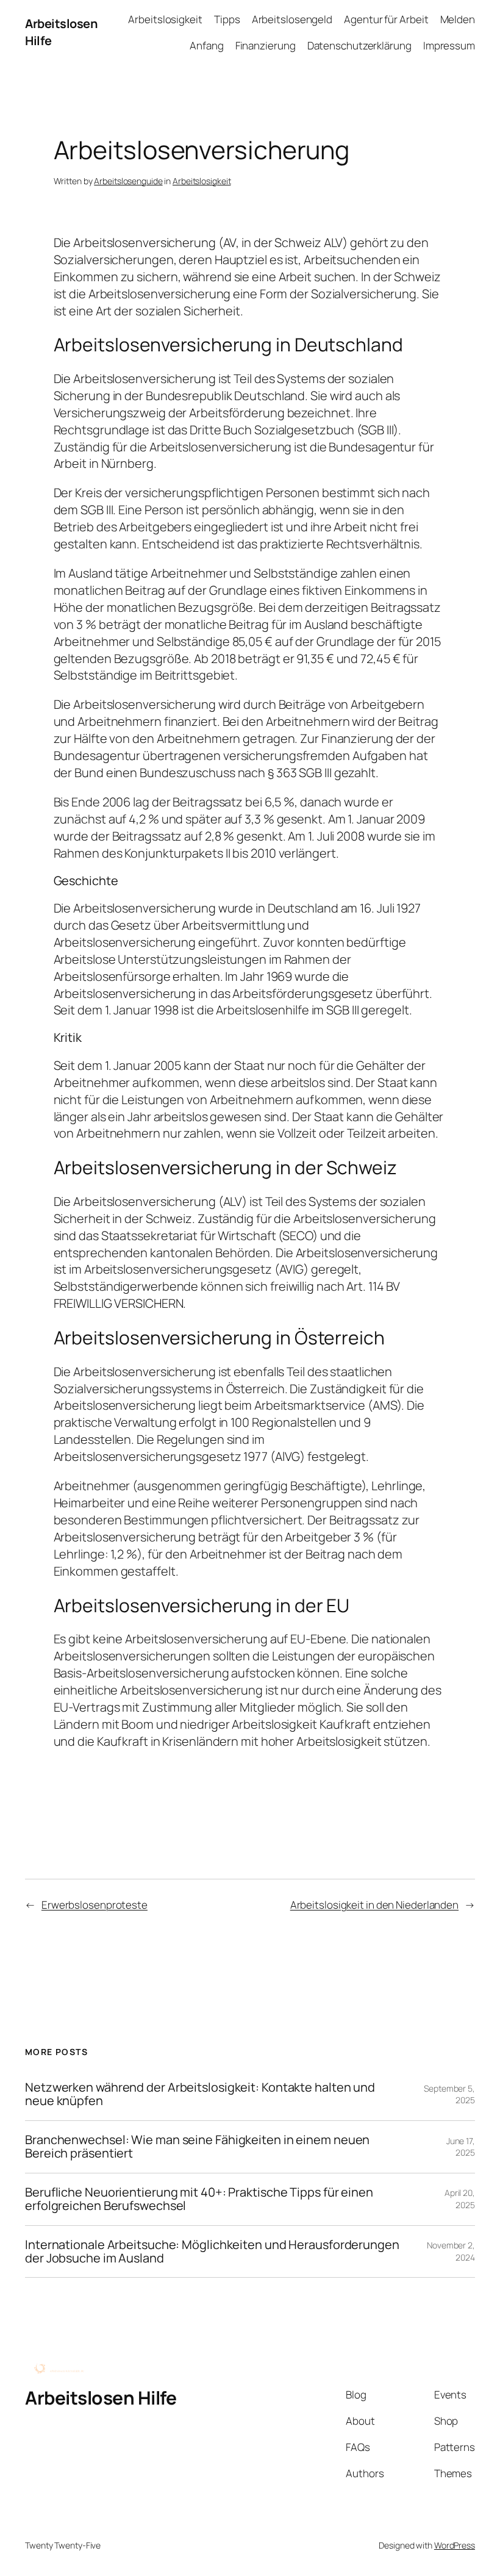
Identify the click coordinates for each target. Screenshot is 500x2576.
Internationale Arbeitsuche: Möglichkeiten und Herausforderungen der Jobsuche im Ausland (212, 2252)
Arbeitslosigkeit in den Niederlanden (374, 1905)
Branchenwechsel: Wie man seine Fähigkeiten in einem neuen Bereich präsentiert (197, 2147)
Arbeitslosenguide (128, 181)
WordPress (455, 2545)
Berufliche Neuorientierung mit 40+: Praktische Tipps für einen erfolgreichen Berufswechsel (199, 2199)
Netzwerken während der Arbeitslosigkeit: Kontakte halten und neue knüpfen (200, 2094)
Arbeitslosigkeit (202, 181)
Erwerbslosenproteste (95, 1905)
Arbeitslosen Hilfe (101, 2398)
